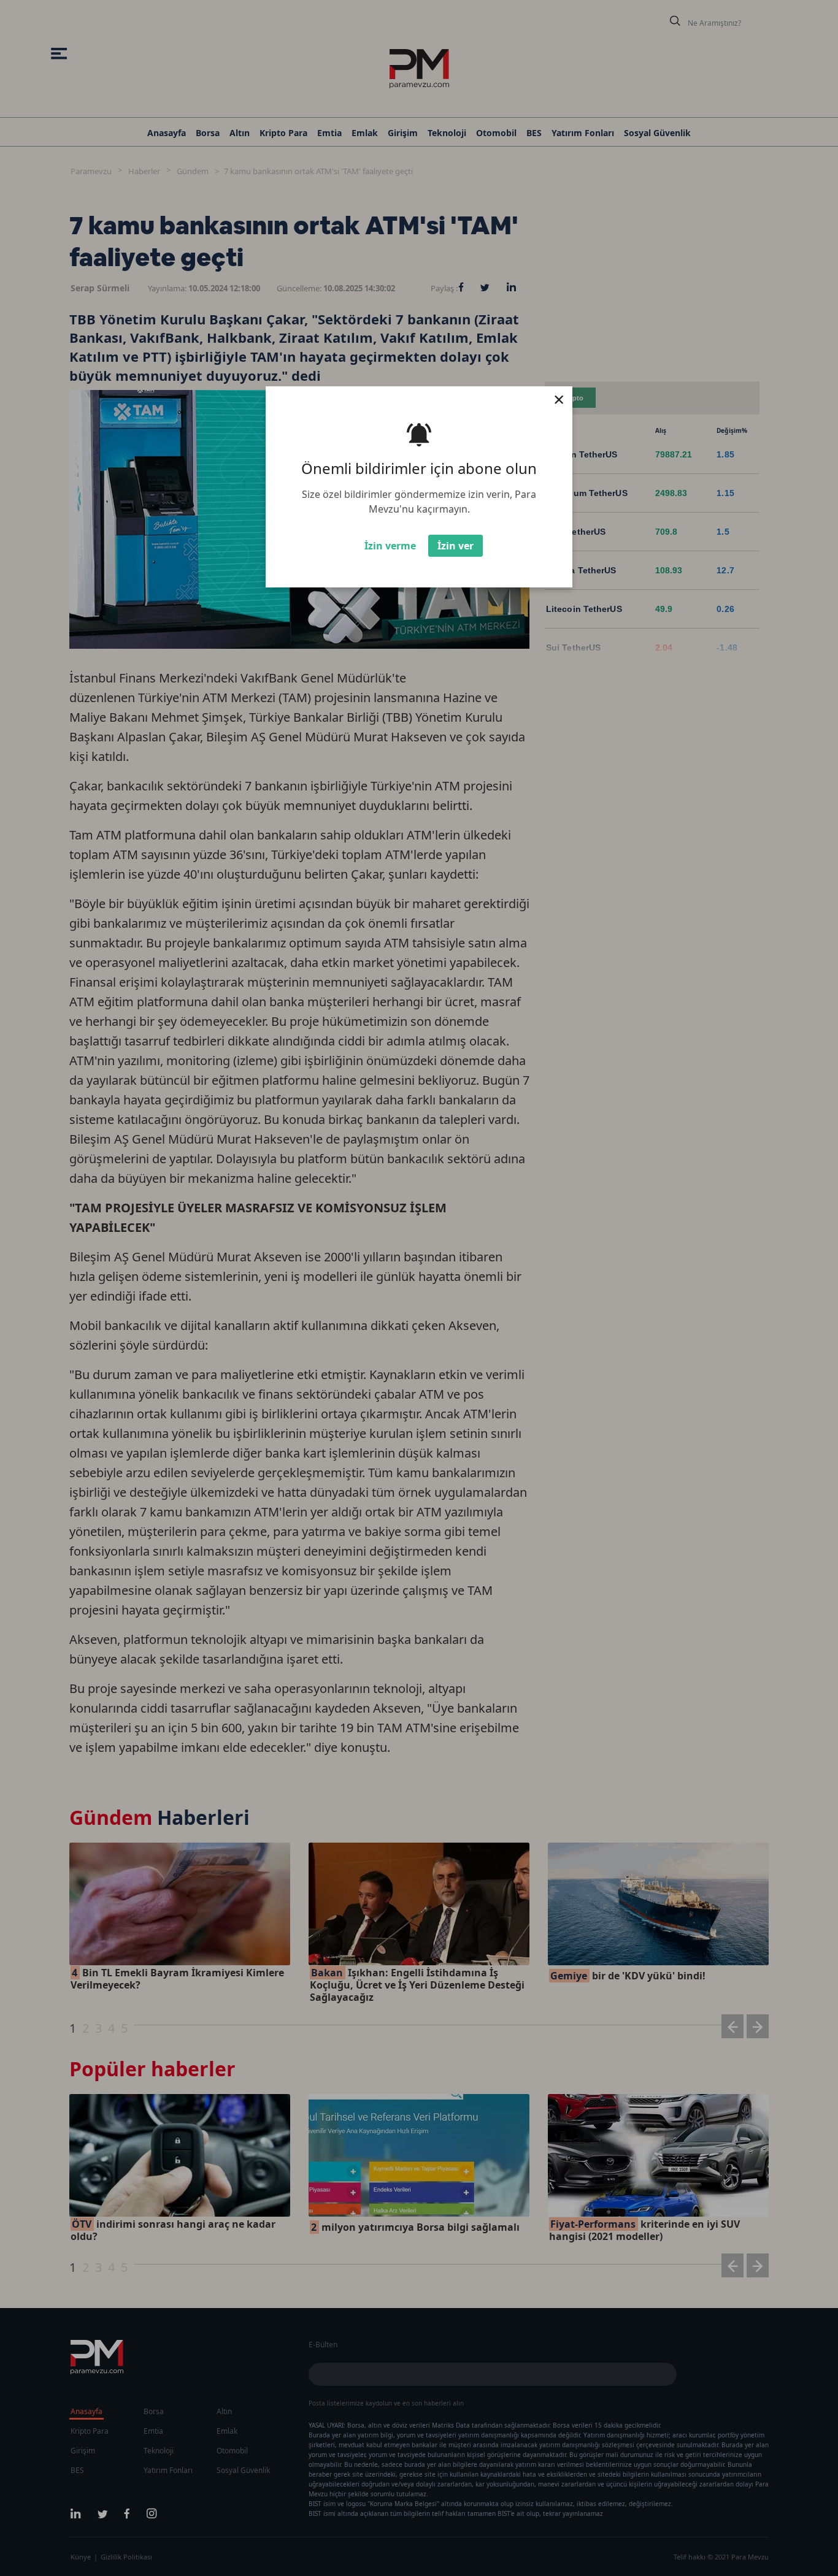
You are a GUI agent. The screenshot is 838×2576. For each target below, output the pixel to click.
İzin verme (390, 546)
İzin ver (456, 546)
